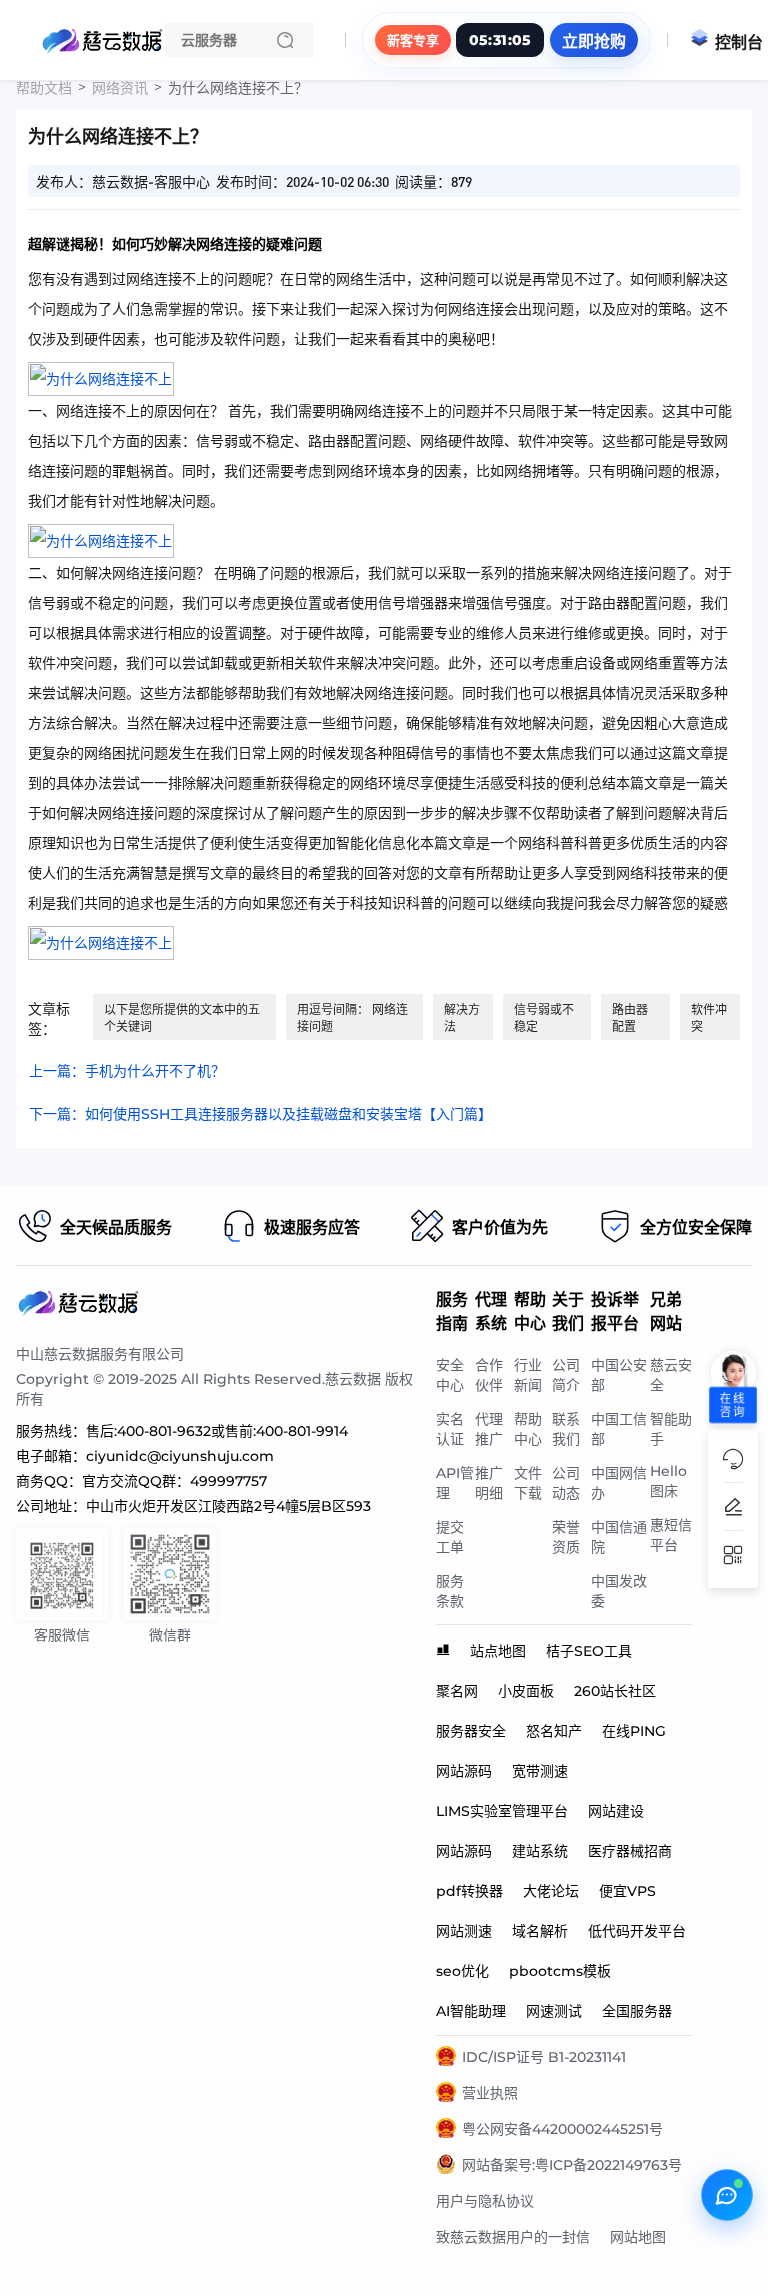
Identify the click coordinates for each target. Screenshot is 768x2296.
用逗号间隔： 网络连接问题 (352, 1018)
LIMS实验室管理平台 (502, 1811)
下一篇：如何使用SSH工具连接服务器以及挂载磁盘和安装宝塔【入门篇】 (260, 1114)
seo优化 (462, 1971)
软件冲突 (709, 1018)
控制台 (739, 42)
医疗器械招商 (630, 1851)
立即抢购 (594, 41)
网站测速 (464, 1931)
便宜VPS (627, 1891)
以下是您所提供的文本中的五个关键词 (182, 1018)
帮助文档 (44, 88)
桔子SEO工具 (589, 1651)
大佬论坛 (551, 1891)
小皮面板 (526, 1691)
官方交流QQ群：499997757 (174, 1481)
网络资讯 (120, 88)
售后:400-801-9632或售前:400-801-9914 (217, 1431)
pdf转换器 (469, 1891)
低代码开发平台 (637, 1931)
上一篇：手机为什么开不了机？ (127, 1071)
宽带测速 (540, 1771)
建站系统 (540, 1851)
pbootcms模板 (560, 1971)
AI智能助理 (471, 2011)
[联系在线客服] (727, 2195)
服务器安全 (471, 1731)
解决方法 (462, 1018)
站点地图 (498, 1651)
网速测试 (554, 2011)
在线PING (634, 1731)
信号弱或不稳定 (544, 1018)
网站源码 (464, 1771)
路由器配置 (630, 1018)
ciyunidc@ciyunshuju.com (180, 1456)
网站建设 (616, 1811)
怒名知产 (554, 1731)
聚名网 (457, 1691)
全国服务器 (637, 2011)
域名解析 (540, 1931)
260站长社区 (615, 1691)
